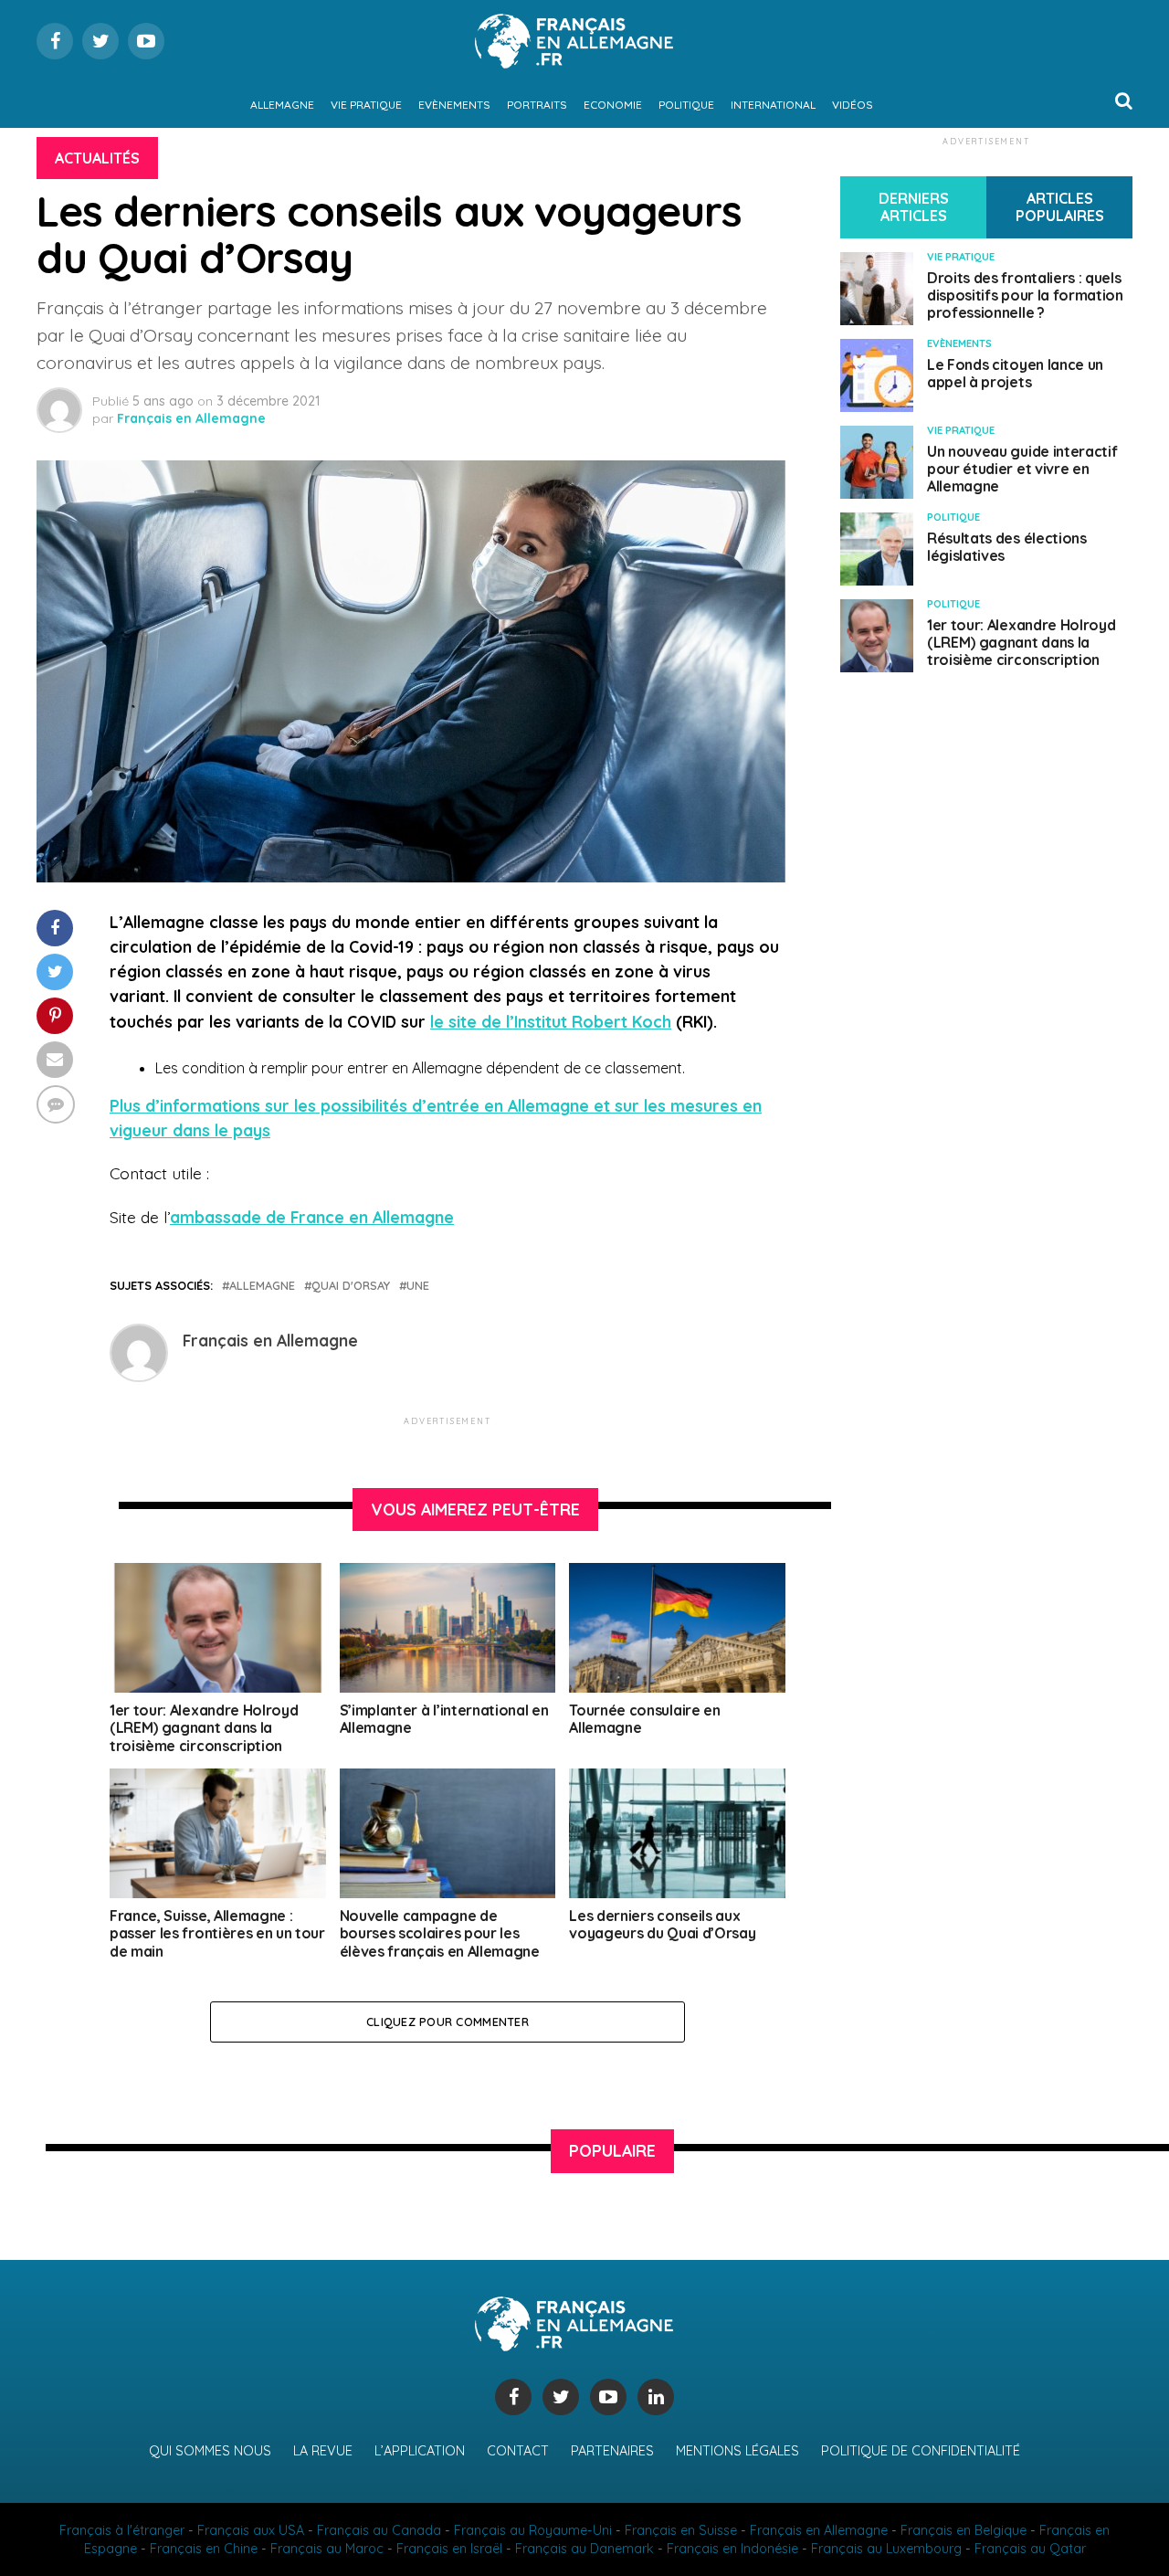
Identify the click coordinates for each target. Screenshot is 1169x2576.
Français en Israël (449, 2549)
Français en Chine (204, 2549)
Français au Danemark (584, 2549)
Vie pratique (366, 105)
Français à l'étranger (122, 2530)
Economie (613, 105)
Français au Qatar (1030, 2549)
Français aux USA (251, 2530)
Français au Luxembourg (886, 2549)
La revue (323, 2451)
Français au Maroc (327, 2549)
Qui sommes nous (210, 2451)
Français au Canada (379, 2530)
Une (418, 1286)
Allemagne (282, 105)
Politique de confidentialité (921, 2451)
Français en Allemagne (191, 418)
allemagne (262, 1286)
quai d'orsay (351, 1286)
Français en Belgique (964, 2530)
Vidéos (853, 105)
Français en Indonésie (732, 2549)
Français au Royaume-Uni (533, 2530)
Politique (686, 105)
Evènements (454, 105)
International (773, 105)
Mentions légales (737, 2451)
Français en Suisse (681, 2530)
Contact (518, 2451)
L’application (420, 2451)
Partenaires (612, 2451)
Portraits (537, 105)
